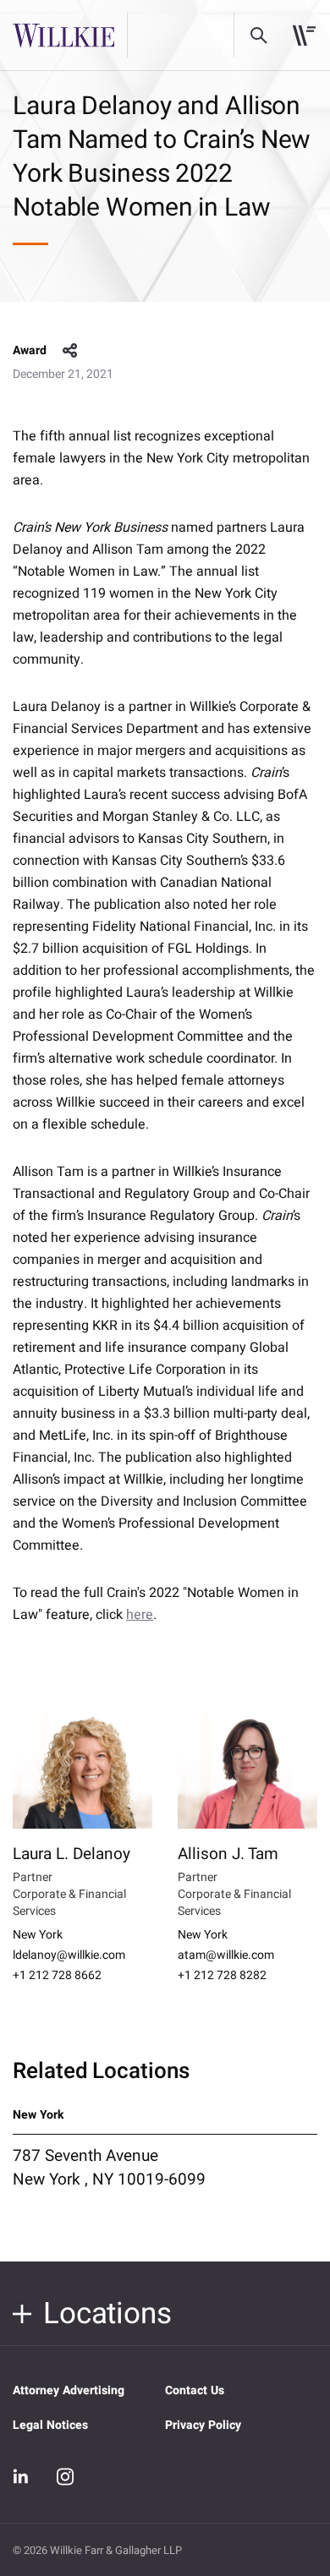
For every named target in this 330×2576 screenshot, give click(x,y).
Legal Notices (50, 2425)
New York (38, 1935)
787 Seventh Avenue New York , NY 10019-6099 (109, 2168)
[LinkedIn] (21, 2476)
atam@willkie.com (226, 1955)
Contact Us (195, 2390)
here (140, 1615)
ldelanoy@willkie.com (69, 1955)
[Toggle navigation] (304, 36)
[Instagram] (65, 2476)
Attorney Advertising (69, 2390)
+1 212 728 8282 (222, 1976)
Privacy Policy (203, 2425)
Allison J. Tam (228, 1854)
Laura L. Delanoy (71, 1854)
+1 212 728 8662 (57, 1976)
